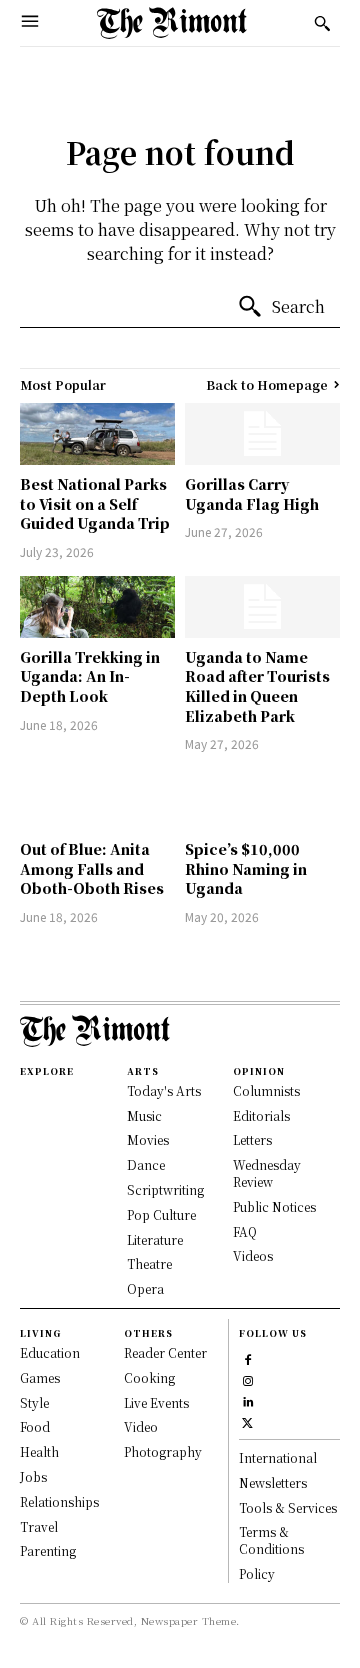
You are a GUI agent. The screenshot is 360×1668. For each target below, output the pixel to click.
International (278, 1457)
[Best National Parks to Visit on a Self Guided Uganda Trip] (97, 434)
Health (39, 1451)
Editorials (261, 1115)
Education (50, 1352)
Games (40, 1377)
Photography (163, 1451)
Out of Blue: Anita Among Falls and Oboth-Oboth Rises (92, 868)
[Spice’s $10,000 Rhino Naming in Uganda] (262, 799)
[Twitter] (247, 1420)
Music (144, 1115)
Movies (148, 1139)
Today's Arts (164, 1090)
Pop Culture (161, 1214)
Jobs (33, 1476)
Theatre (149, 1263)
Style (34, 1402)
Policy (257, 1573)
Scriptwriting (165, 1189)
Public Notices (274, 1206)
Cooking (149, 1377)
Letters (252, 1139)
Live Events (156, 1402)
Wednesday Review (267, 1173)
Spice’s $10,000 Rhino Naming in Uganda (246, 868)
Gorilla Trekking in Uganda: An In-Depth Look (90, 676)
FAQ (245, 1231)
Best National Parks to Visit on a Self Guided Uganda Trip (95, 503)
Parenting (48, 1550)
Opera (145, 1288)
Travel (39, 1526)
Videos (253, 1255)
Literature (155, 1239)
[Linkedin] (247, 1399)
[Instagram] (247, 1378)
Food (35, 1426)
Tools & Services (288, 1507)
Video (141, 1426)
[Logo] (172, 23)
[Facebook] (247, 1357)
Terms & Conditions (271, 1540)
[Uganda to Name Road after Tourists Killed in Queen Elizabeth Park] (262, 607)
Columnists (266, 1090)
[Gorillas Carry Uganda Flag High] (262, 434)
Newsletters (273, 1482)
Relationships (59, 1501)
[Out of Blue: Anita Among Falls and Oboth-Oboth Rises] (97, 799)
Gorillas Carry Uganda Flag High (252, 494)
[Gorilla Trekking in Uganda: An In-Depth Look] (97, 607)
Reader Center (165, 1352)
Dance (146, 1164)
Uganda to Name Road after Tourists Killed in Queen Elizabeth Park (257, 686)
